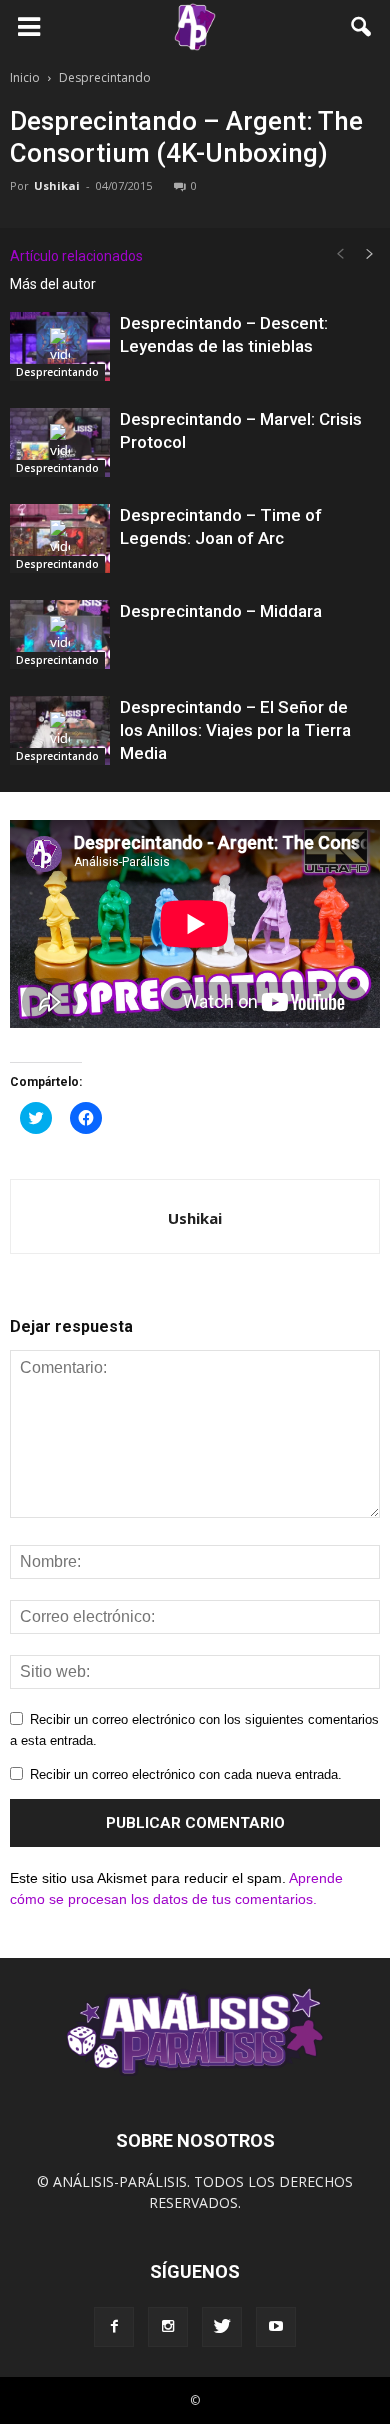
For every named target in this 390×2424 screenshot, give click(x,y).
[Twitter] (222, 2327)
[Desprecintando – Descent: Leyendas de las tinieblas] (60, 346)
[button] (362, 27)
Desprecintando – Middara (221, 611)
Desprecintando (57, 372)
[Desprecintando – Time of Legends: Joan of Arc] (60, 538)
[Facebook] (114, 2327)
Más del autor (53, 284)
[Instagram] (168, 2327)
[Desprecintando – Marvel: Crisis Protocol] (60, 442)
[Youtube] (276, 2327)
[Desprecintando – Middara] (60, 634)
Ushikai (57, 185)
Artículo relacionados (76, 256)
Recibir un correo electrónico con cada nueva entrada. (186, 1774)
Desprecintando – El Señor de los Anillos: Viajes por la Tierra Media (235, 730)
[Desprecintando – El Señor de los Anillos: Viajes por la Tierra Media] (60, 730)
